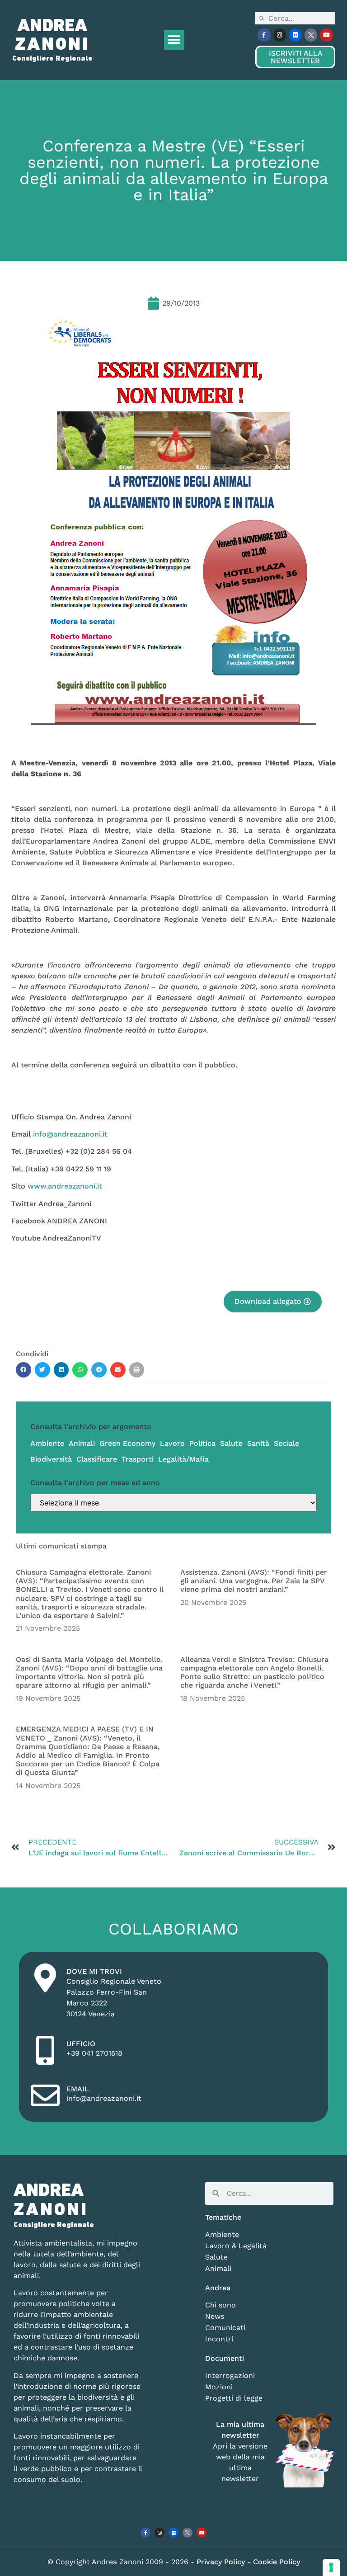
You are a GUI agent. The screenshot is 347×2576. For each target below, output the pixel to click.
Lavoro (172, 1443)
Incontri (219, 2339)
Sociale (286, 1443)
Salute (231, 1443)
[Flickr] (295, 35)
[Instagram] (280, 35)
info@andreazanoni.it (70, 1134)
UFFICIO (81, 2044)
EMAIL (78, 2089)
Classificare (97, 1459)
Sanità (258, 1443)
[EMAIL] (45, 2095)
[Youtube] (326, 35)
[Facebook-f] (264, 35)
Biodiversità (51, 1459)
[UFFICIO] (45, 2050)
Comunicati (225, 2328)
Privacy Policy (222, 2562)
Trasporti (138, 1459)
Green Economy (127, 1443)
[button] (174, 40)
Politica (202, 1443)
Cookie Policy (277, 2562)
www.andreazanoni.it (65, 1186)
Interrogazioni (230, 2375)
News (215, 2316)
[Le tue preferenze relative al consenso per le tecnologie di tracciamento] (331, 2567)
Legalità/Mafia (183, 1459)
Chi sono (220, 2305)
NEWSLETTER (295, 57)
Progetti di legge (234, 2398)
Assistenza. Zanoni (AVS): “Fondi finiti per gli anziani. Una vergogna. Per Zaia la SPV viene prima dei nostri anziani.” (254, 1581)
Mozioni (219, 2387)
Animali (82, 1443)
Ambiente (47, 1443)
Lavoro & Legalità (236, 2246)
